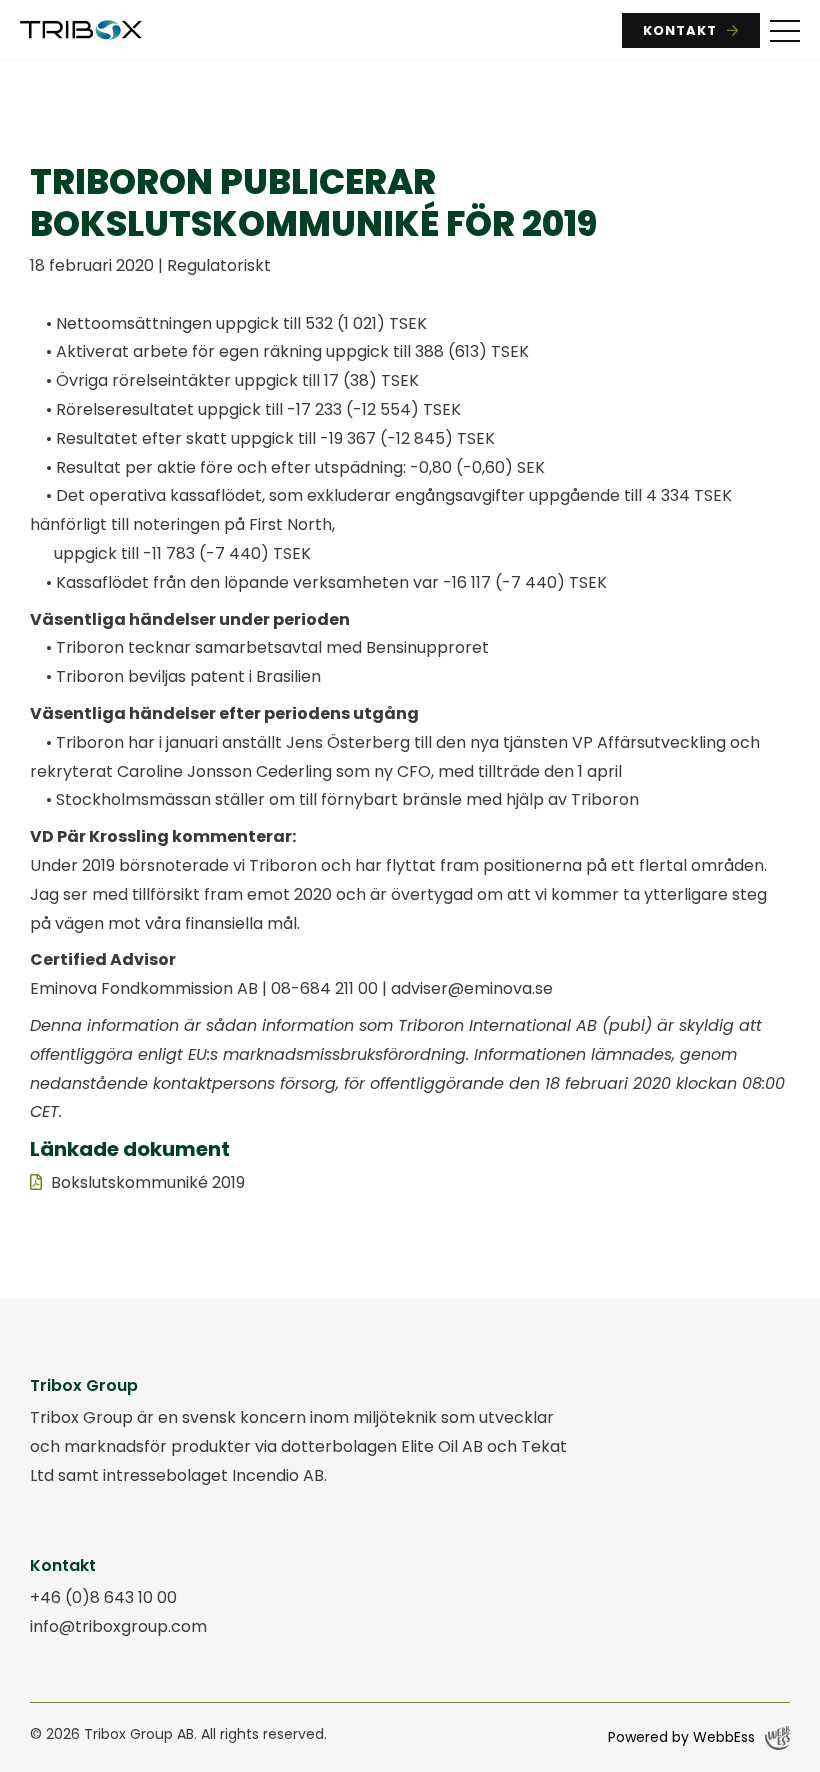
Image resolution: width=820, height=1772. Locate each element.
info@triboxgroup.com (118, 1626)
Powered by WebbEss (681, 1737)
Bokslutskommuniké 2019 (148, 1182)
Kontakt (680, 30)
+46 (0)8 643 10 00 (103, 1597)
